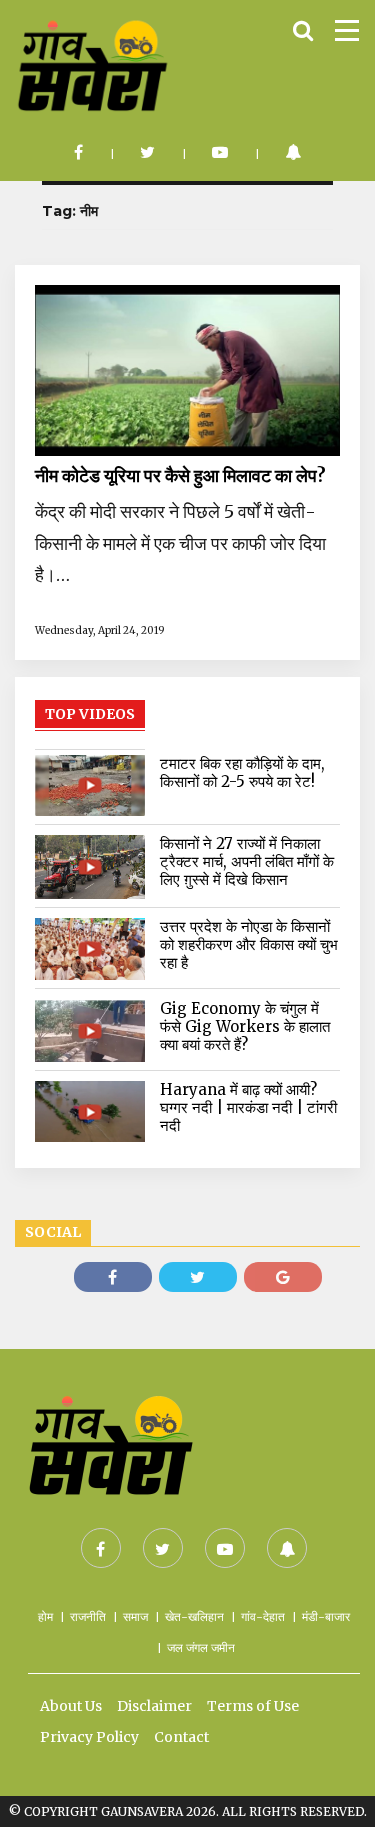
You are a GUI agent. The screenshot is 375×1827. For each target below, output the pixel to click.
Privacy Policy (89, 1737)
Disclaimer (154, 1706)
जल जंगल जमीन (201, 1647)
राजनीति (88, 1616)
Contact (181, 1737)
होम (45, 1616)
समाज (135, 1616)
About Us (71, 1706)
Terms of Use (253, 1706)
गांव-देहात (263, 1616)
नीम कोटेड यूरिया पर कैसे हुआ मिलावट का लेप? (180, 476)
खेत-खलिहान (194, 1616)
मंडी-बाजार (326, 1616)
